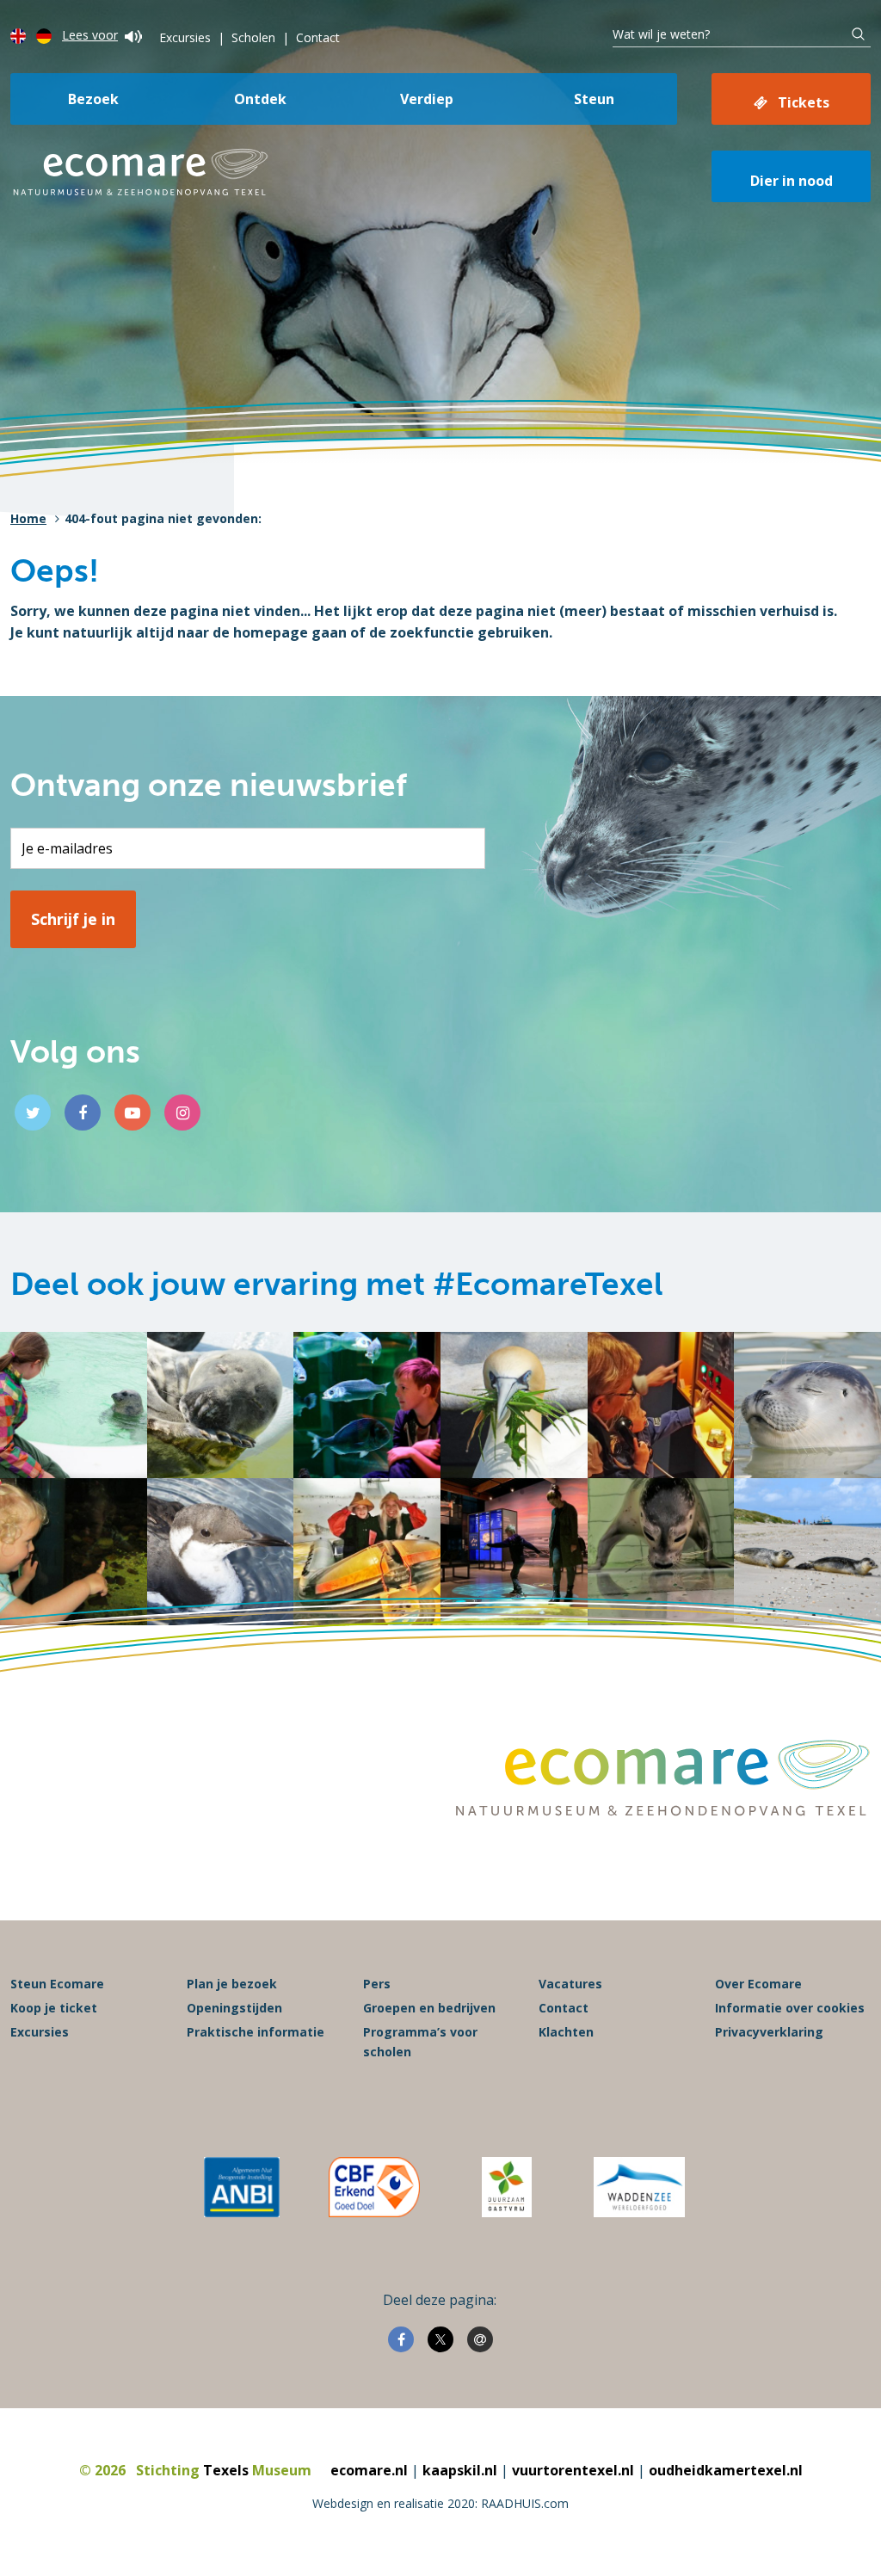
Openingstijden (234, 2008)
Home (28, 518)
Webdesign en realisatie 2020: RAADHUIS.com (440, 2503)
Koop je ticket (54, 2008)
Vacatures (570, 1984)
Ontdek (260, 99)
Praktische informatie (256, 2032)
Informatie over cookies (790, 2008)
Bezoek (93, 99)
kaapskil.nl (460, 2470)
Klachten (566, 2032)
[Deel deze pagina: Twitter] (440, 2339)
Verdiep (427, 99)
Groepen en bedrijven (429, 2008)
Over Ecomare (758, 1984)
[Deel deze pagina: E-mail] (480, 2339)
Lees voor (90, 35)
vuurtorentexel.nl (573, 2470)
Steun (594, 99)
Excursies (185, 37)
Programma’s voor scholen (420, 2041)
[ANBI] (242, 2187)
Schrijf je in (73, 919)
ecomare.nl (369, 2470)
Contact (318, 37)
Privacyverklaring (769, 2032)
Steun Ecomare (57, 1984)
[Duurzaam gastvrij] (506, 2187)
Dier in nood (792, 181)
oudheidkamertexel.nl (726, 2470)
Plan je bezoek (232, 1984)
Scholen (253, 37)
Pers (377, 1984)
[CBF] (374, 2187)
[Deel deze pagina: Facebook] (401, 2339)
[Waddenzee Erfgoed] (639, 2187)
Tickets (804, 102)
